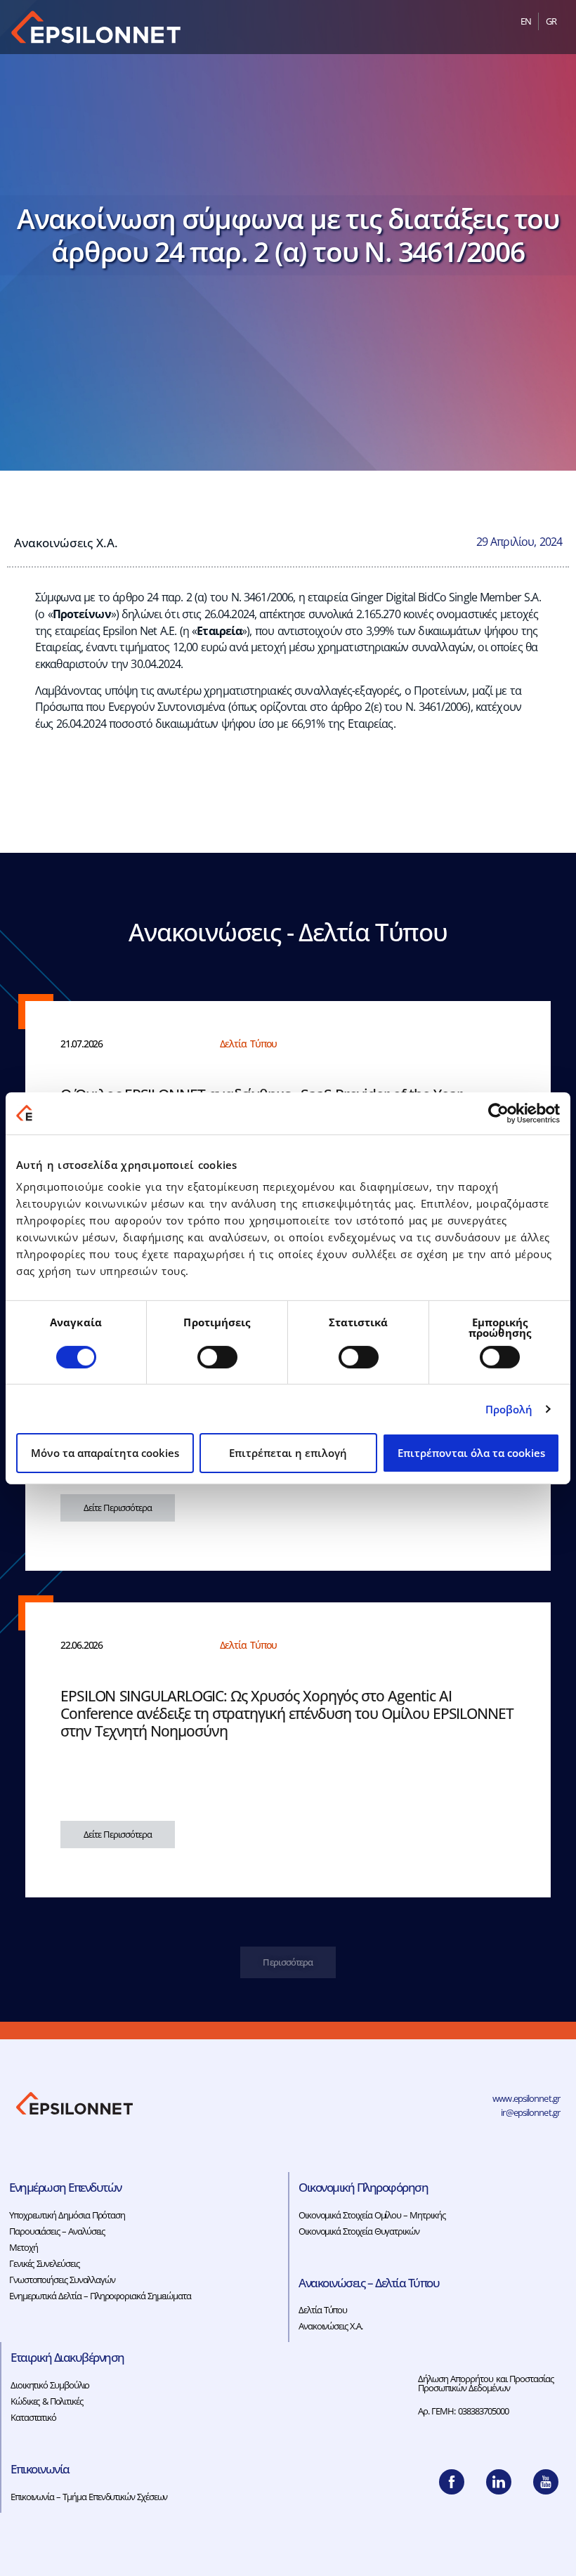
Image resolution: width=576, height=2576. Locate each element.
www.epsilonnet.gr (526, 2098)
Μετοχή (23, 2247)
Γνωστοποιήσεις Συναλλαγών (62, 2280)
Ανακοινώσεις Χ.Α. (66, 542)
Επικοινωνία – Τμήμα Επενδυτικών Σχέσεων (89, 2497)
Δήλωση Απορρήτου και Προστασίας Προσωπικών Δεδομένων (486, 2383)
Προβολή (509, 1409)
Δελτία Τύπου (323, 2310)
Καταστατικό (33, 2417)
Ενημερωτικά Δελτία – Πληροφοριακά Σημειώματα (100, 2296)
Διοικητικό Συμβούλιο (50, 2385)
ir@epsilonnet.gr (530, 2112)
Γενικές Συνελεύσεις (44, 2263)
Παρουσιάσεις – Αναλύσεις (57, 2231)
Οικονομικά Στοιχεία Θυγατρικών (359, 2231)
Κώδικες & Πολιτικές (47, 2401)
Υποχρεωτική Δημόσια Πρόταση (67, 2215)
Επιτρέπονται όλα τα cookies (471, 1453)
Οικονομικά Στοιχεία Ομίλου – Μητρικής (372, 2215)
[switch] (217, 1357)
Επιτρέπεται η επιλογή (288, 1453)
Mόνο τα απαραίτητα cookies (105, 1453)
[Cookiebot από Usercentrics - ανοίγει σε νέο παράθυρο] (498, 1113)
